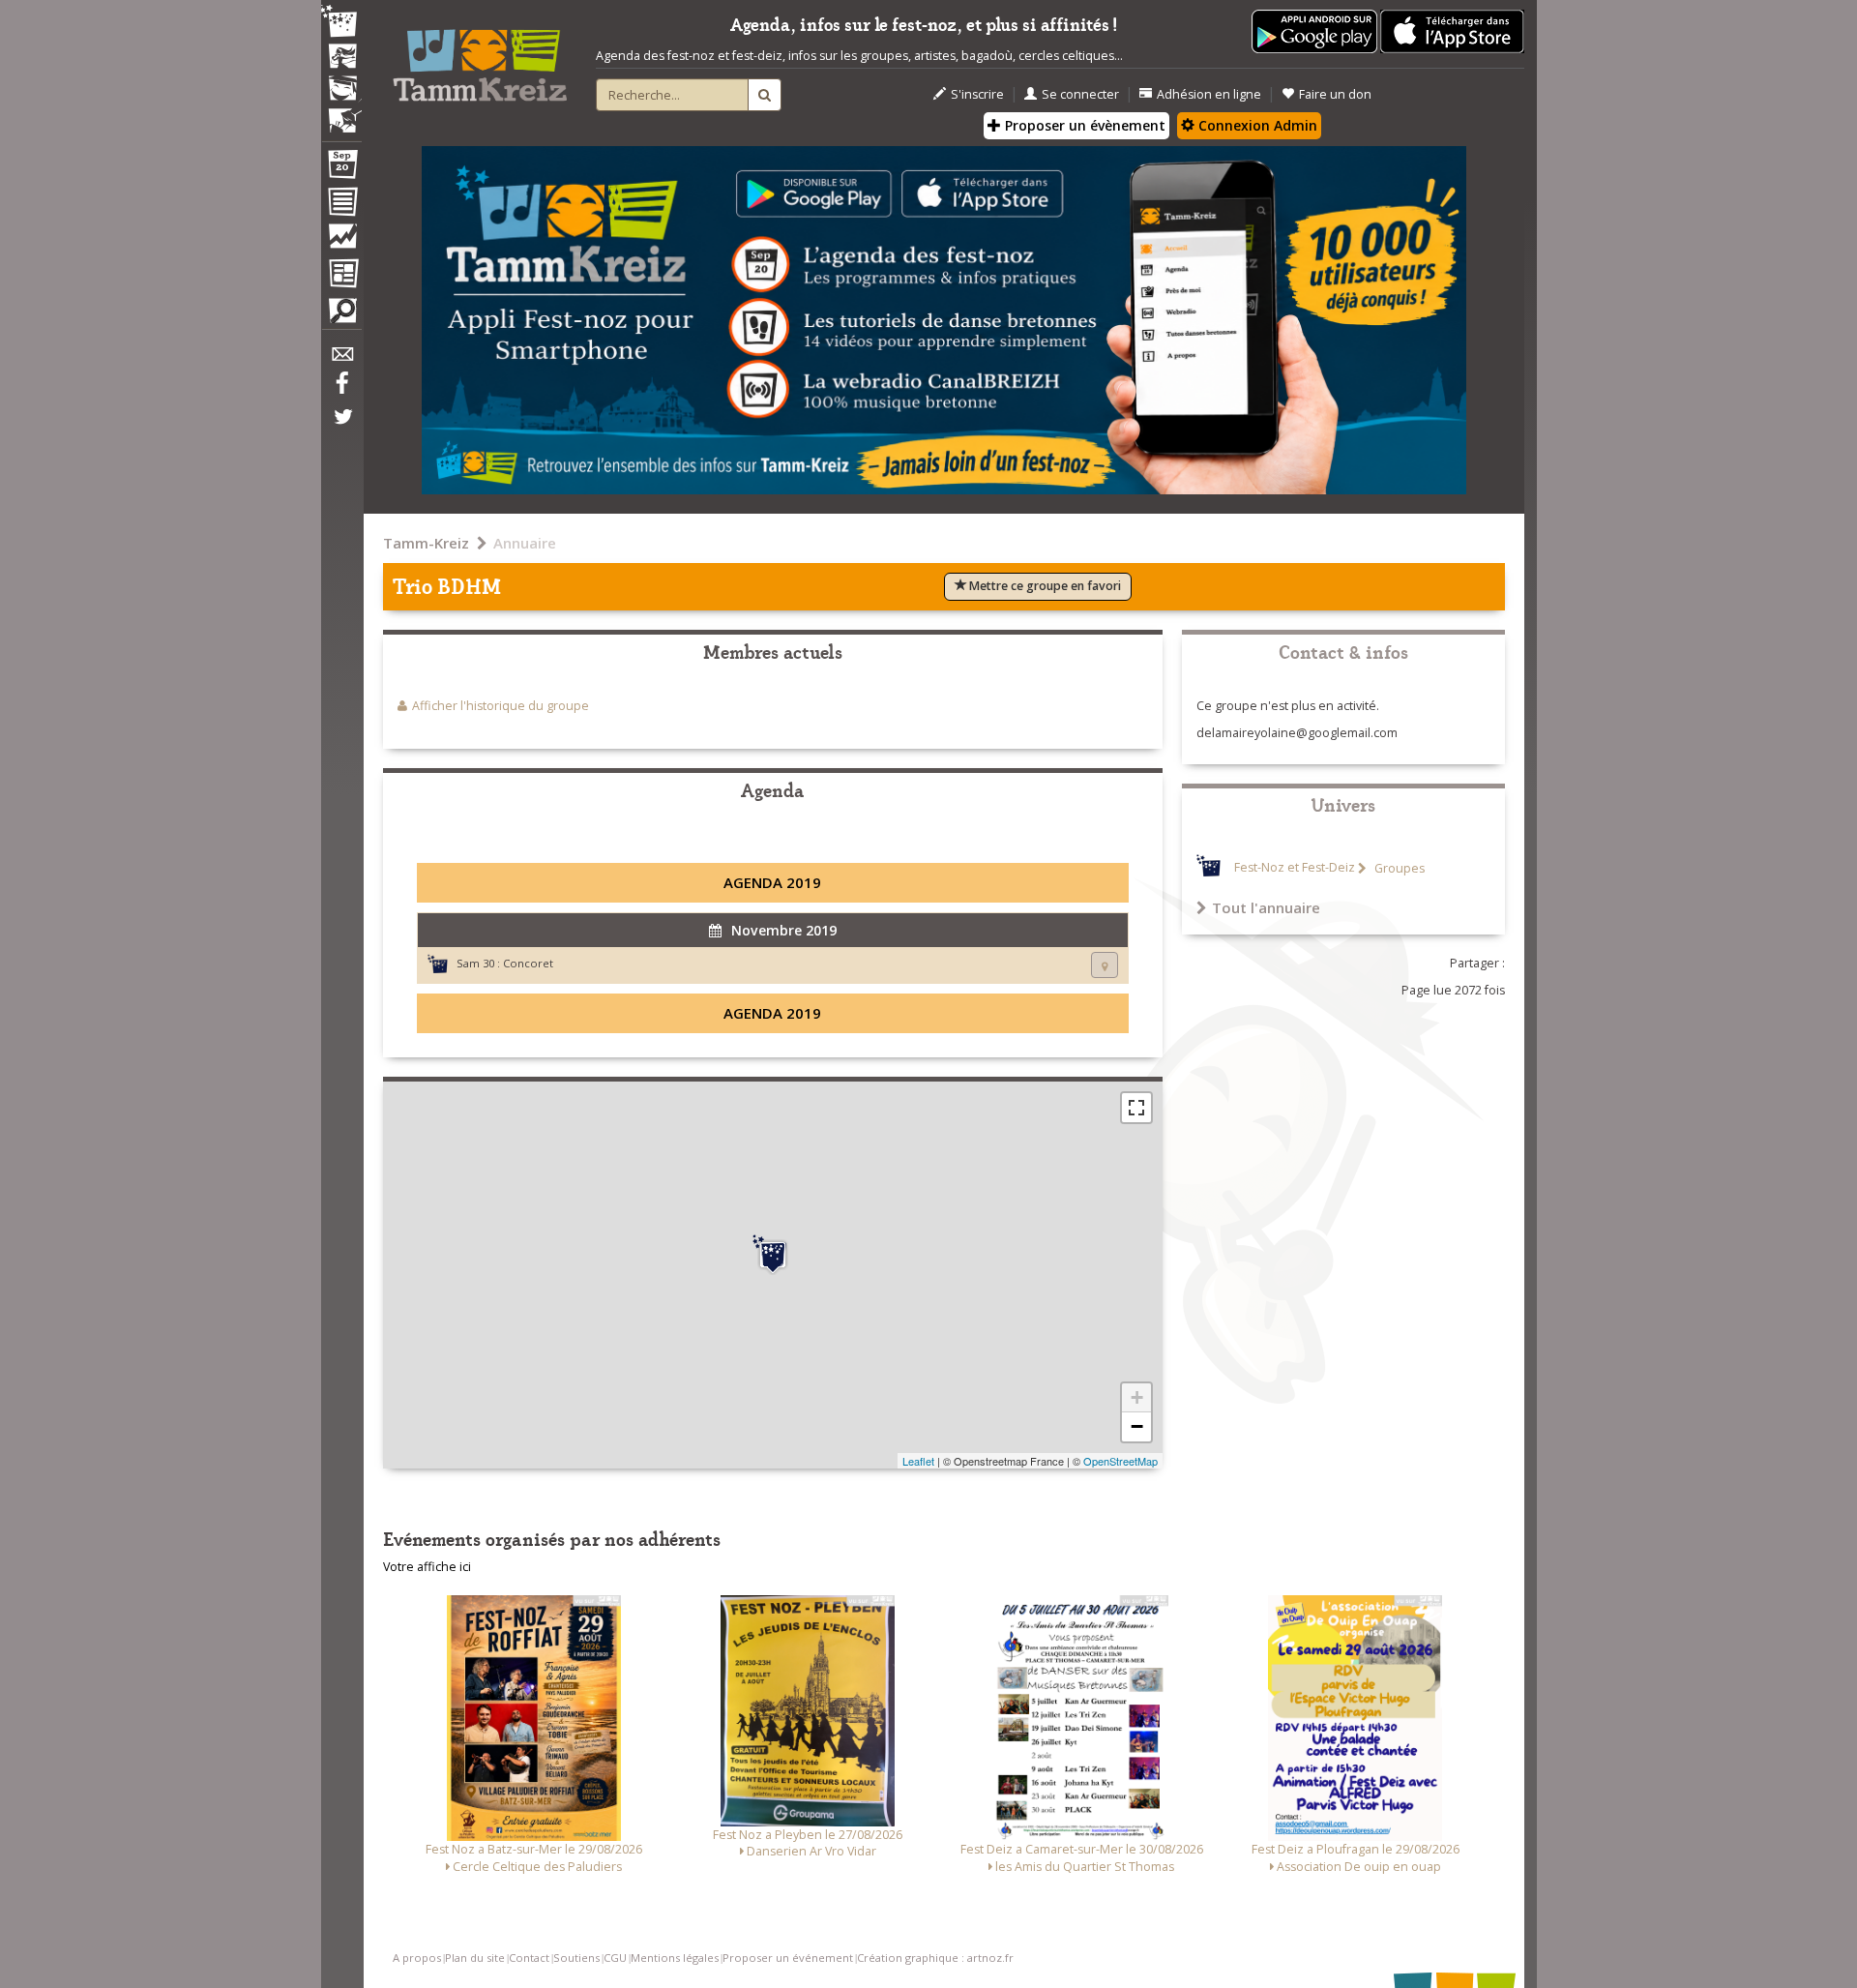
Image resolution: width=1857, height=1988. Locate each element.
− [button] (1137, 1426)
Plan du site (475, 1958)
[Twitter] (341, 427)
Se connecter (1080, 94)
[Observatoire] (341, 241)
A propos (417, 1958)
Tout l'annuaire (1266, 907)
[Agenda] (341, 168)
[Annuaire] (341, 205)
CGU (615, 1958)
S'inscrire (977, 94)
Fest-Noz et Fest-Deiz (1295, 868)
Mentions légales (675, 1958)
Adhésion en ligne (1209, 94)
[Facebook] (341, 390)
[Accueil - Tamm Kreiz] (480, 58)
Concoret (528, 963)
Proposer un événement (788, 1958)
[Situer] (1105, 965)
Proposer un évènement (1083, 125)
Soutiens (576, 1958)
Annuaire (525, 543)
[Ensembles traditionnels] (341, 113)
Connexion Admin (1256, 125)
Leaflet (918, 1461)
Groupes (1398, 868)
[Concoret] (773, 1255)
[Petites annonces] (341, 315)
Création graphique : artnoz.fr (935, 1958)
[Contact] (341, 359)
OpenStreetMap (1120, 1461)
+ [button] (1137, 1397)
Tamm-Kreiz (426, 543)
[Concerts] (341, 58)
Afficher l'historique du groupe (501, 706)
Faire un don (1335, 94)
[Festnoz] (341, 23)
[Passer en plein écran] (1136, 1108)
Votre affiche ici (427, 1567)
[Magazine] (341, 276)
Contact (529, 1958)
